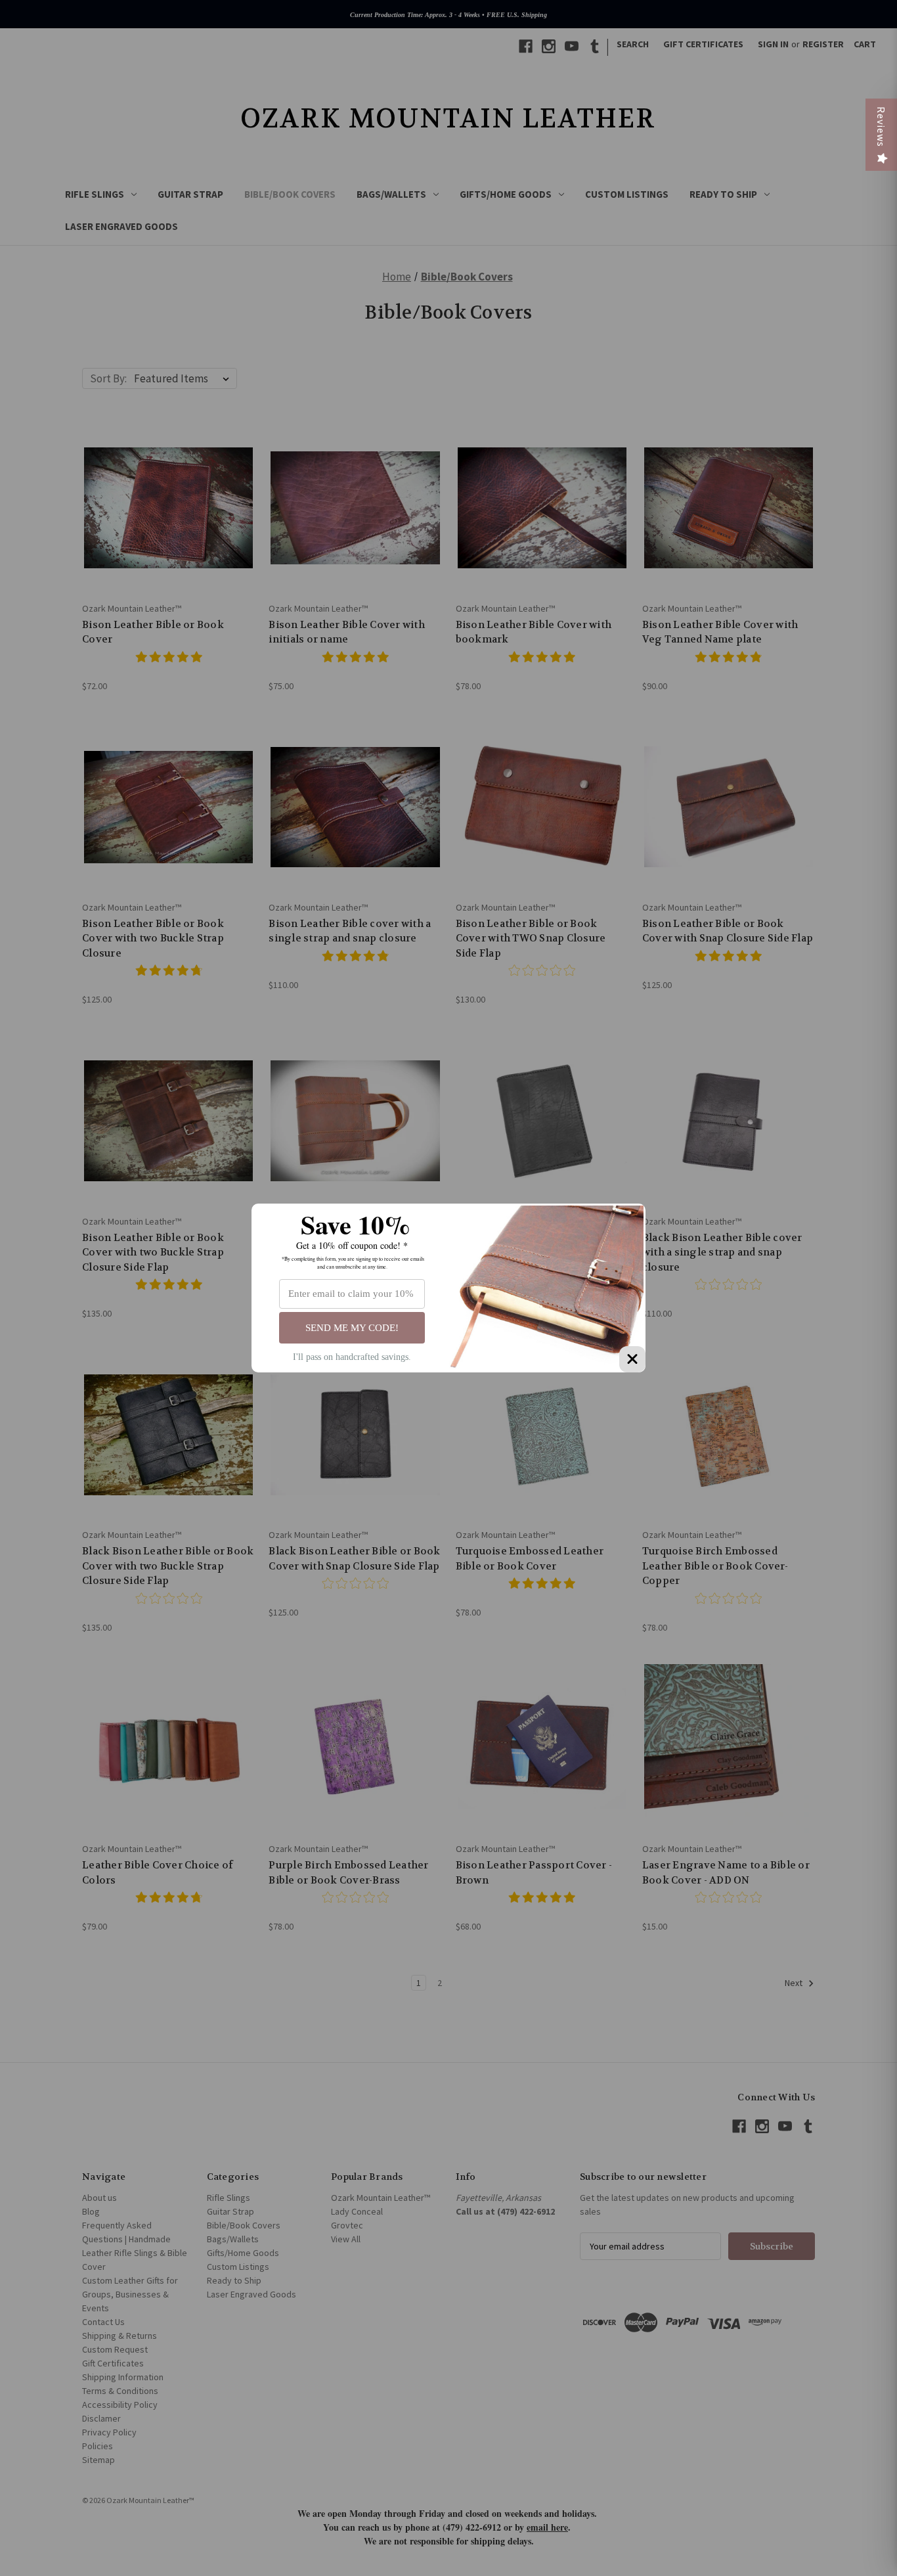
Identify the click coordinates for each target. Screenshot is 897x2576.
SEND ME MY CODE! (352, 1328)
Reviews (881, 127)
